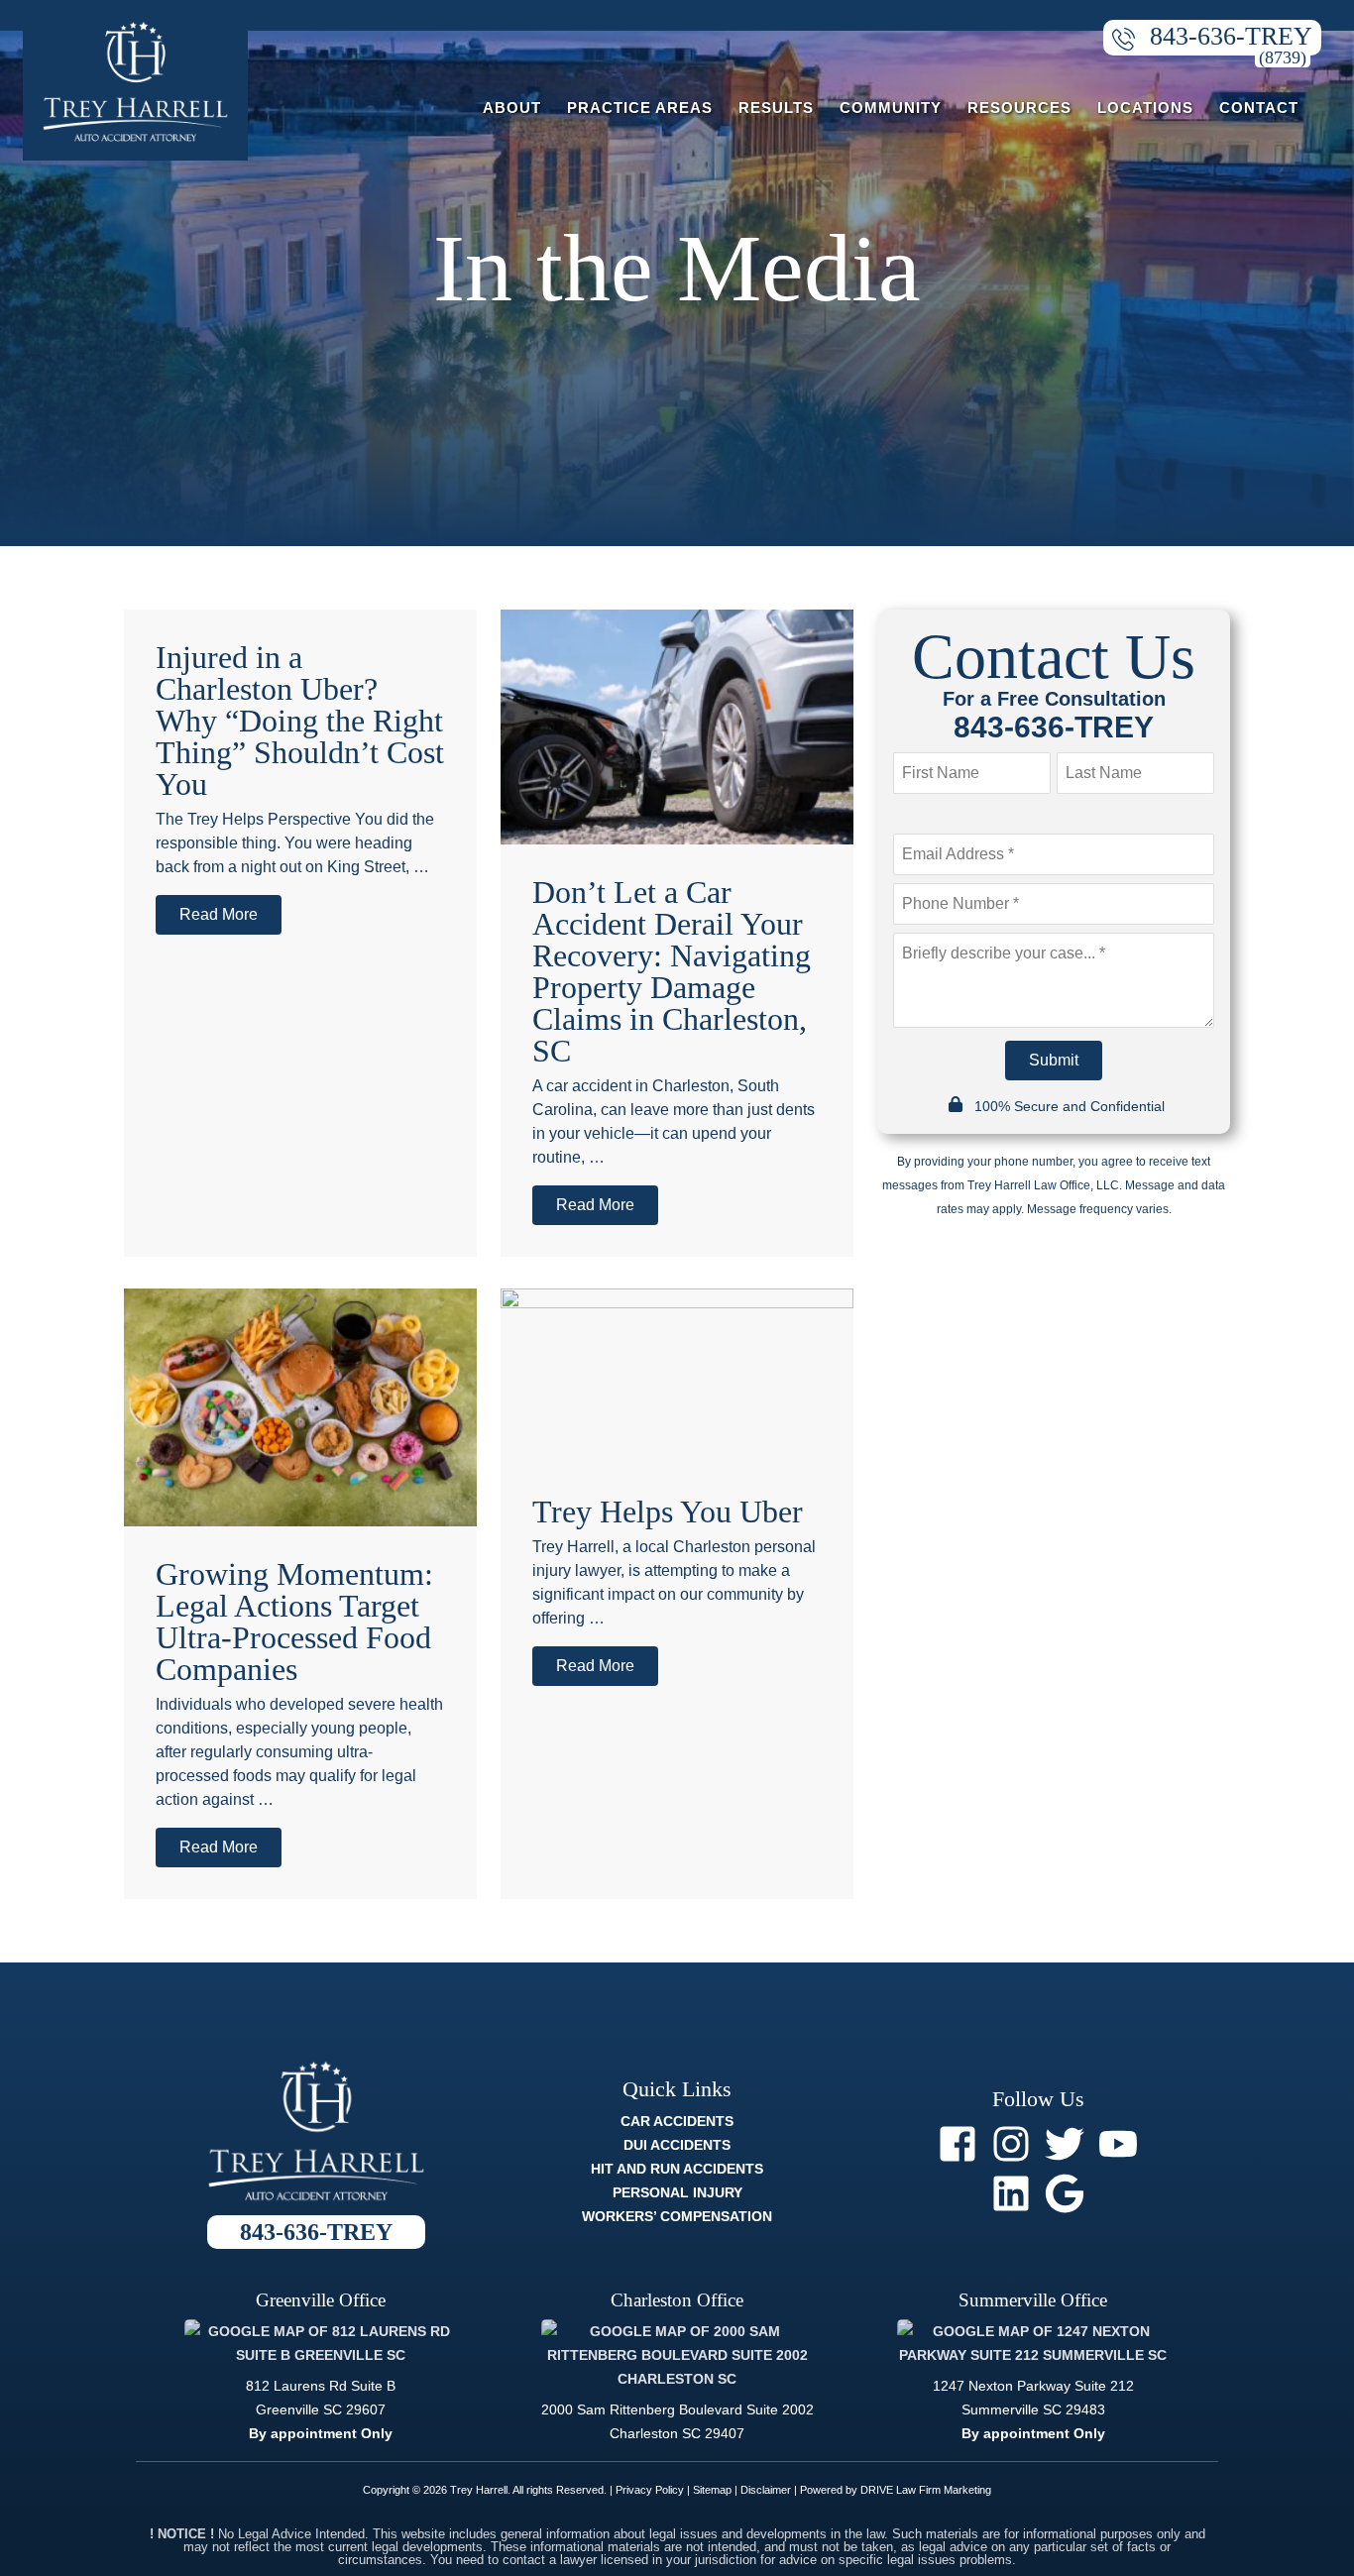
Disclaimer (766, 2490)
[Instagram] (1011, 2144)
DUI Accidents (677, 2145)
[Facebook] (958, 2144)
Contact (1259, 108)
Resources (1019, 108)
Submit (1054, 1060)
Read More (219, 914)
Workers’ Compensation (677, 2216)
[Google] (1065, 2193)
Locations (1145, 108)
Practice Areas (640, 108)
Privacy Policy (650, 2490)
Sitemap (712, 2490)
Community (891, 108)
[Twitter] (1065, 2144)
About (512, 108)
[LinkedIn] (1011, 2193)
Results (776, 108)
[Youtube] (1118, 2144)
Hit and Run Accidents (677, 2169)
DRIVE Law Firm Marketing (926, 2490)
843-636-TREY (1231, 36)
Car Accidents (677, 2121)
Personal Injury (677, 2192)
